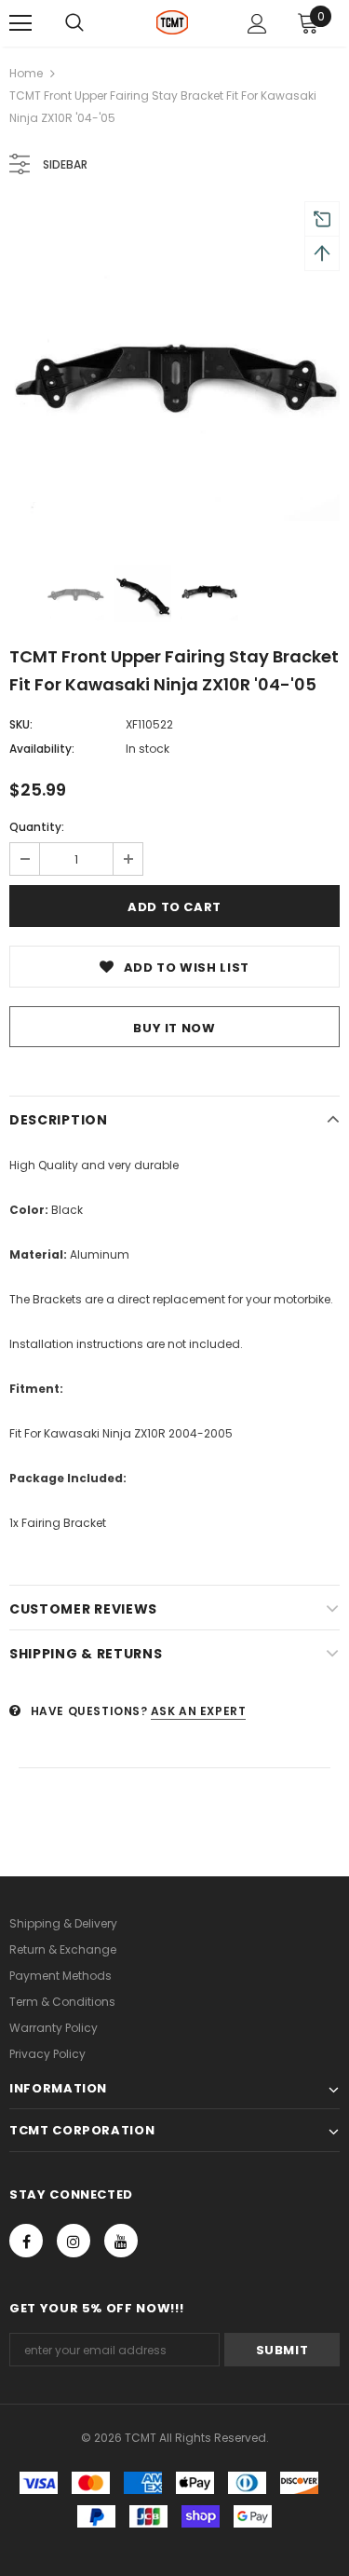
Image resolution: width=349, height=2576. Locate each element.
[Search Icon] (74, 23)
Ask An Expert (199, 1711)
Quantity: (37, 827)
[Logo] (173, 22)
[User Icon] (257, 24)
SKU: (21, 724)
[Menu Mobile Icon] (20, 23)
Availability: (42, 749)
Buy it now (174, 1028)
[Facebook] (26, 2241)
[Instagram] (74, 2241)
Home (26, 73)
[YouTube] (121, 2241)
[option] (174, 371)
